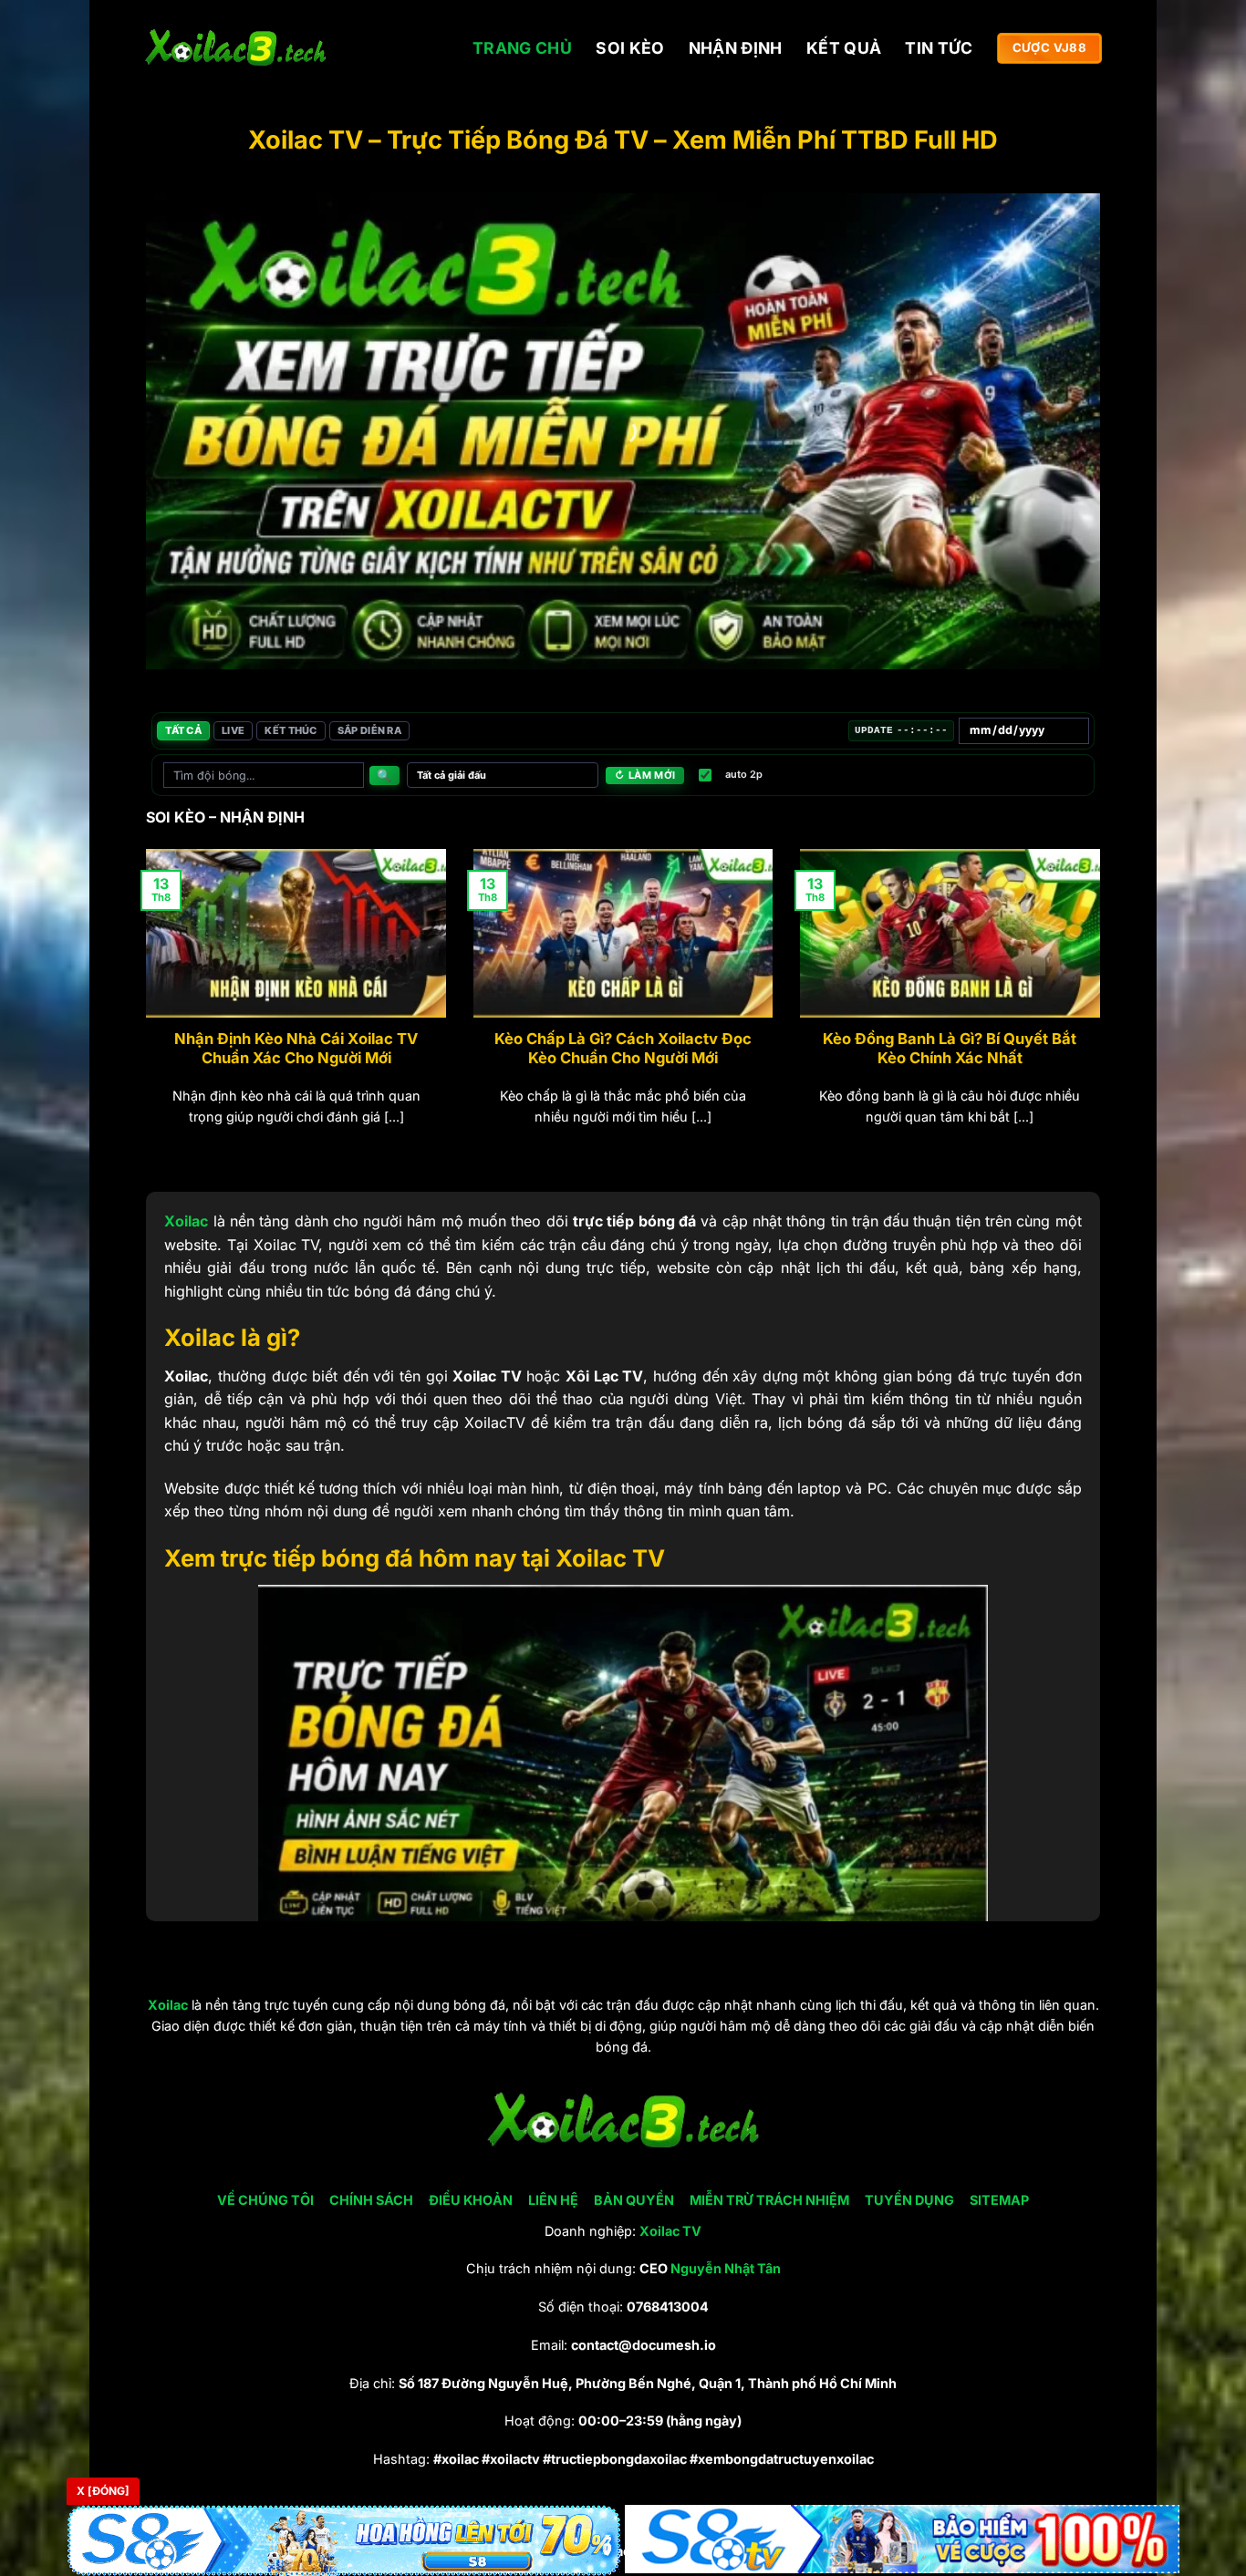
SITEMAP (999, 2200)
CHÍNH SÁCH (371, 2200)
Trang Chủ (522, 48)
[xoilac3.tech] (235, 49)
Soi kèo (630, 48)
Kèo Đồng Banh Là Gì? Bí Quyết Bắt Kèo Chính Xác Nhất (950, 1049)
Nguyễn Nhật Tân (726, 2268)
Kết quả (844, 48)
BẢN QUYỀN (634, 2200)
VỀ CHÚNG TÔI (265, 2200)
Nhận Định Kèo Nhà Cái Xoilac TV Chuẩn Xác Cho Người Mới (296, 1049)
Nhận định (736, 48)
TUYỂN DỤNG (909, 2200)
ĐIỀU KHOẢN (471, 2200)
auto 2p (744, 774)
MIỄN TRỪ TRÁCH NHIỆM (769, 2200)
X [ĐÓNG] (103, 2491)
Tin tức (939, 48)
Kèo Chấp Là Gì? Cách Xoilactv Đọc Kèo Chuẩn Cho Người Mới (623, 1049)
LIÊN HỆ (553, 2200)
